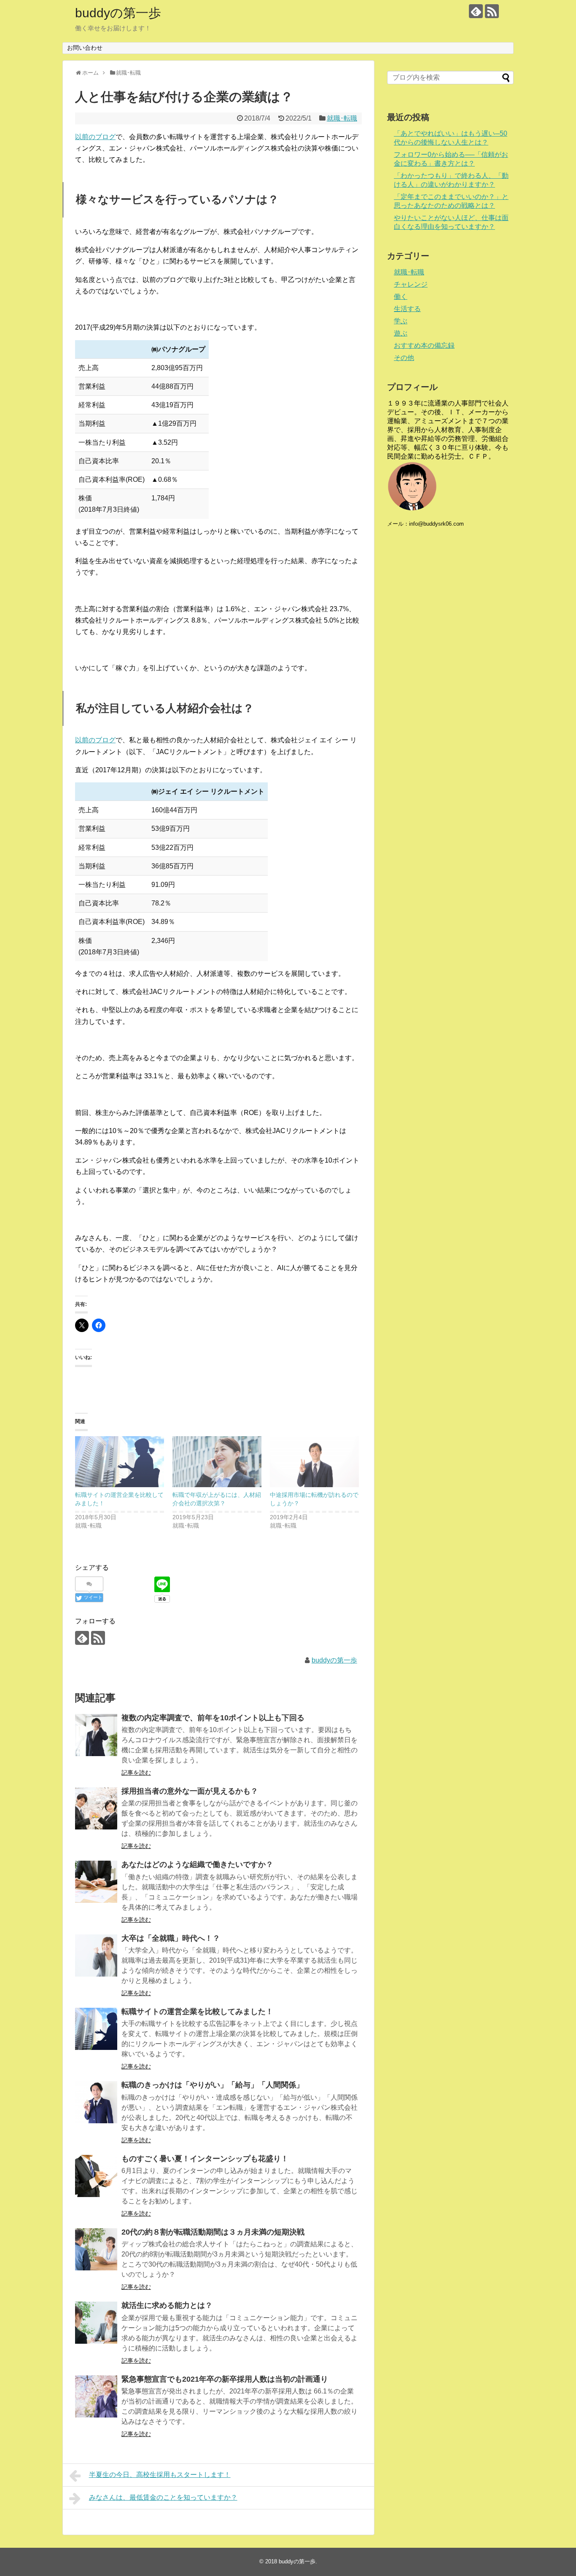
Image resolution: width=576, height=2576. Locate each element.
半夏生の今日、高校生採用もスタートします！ (160, 2475)
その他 (404, 358)
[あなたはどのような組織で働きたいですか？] (96, 1882)
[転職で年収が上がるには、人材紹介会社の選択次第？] (217, 1462)
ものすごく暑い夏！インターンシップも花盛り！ (205, 2159)
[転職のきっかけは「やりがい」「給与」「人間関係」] (96, 2102)
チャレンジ (411, 284)
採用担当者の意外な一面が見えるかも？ (190, 1791)
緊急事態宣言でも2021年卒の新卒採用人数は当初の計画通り (225, 2379)
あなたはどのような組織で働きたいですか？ (197, 1864)
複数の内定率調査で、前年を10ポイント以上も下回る (213, 1718)
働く (401, 297)
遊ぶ (401, 333)
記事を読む (136, 1773)
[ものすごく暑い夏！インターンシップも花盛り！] (96, 2176)
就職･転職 (342, 118)
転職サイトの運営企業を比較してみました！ (197, 2012)
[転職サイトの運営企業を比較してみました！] (120, 1462)
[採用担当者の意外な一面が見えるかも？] (96, 1808)
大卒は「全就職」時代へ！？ (171, 1938)
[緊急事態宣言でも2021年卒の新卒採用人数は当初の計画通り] (96, 2396)
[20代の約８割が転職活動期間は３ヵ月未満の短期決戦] (96, 2249)
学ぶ (401, 321)
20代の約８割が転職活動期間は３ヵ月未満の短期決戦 (213, 2232)
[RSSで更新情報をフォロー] (492, 11)
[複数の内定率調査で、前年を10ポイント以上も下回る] (96, 1735)
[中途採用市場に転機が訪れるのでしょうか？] (314, 1462)
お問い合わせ (85, 48)
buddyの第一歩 (118, 13)
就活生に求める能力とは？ (167, 2305)
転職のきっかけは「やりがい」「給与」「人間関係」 (213, 2085)
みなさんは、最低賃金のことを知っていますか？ (163, 2497)
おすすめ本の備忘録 (424, 345)
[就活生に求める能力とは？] (96, 2323)
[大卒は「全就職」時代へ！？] (96, 1956)
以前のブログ (95, 137)
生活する (407, 309)
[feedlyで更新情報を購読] (476, 11)
